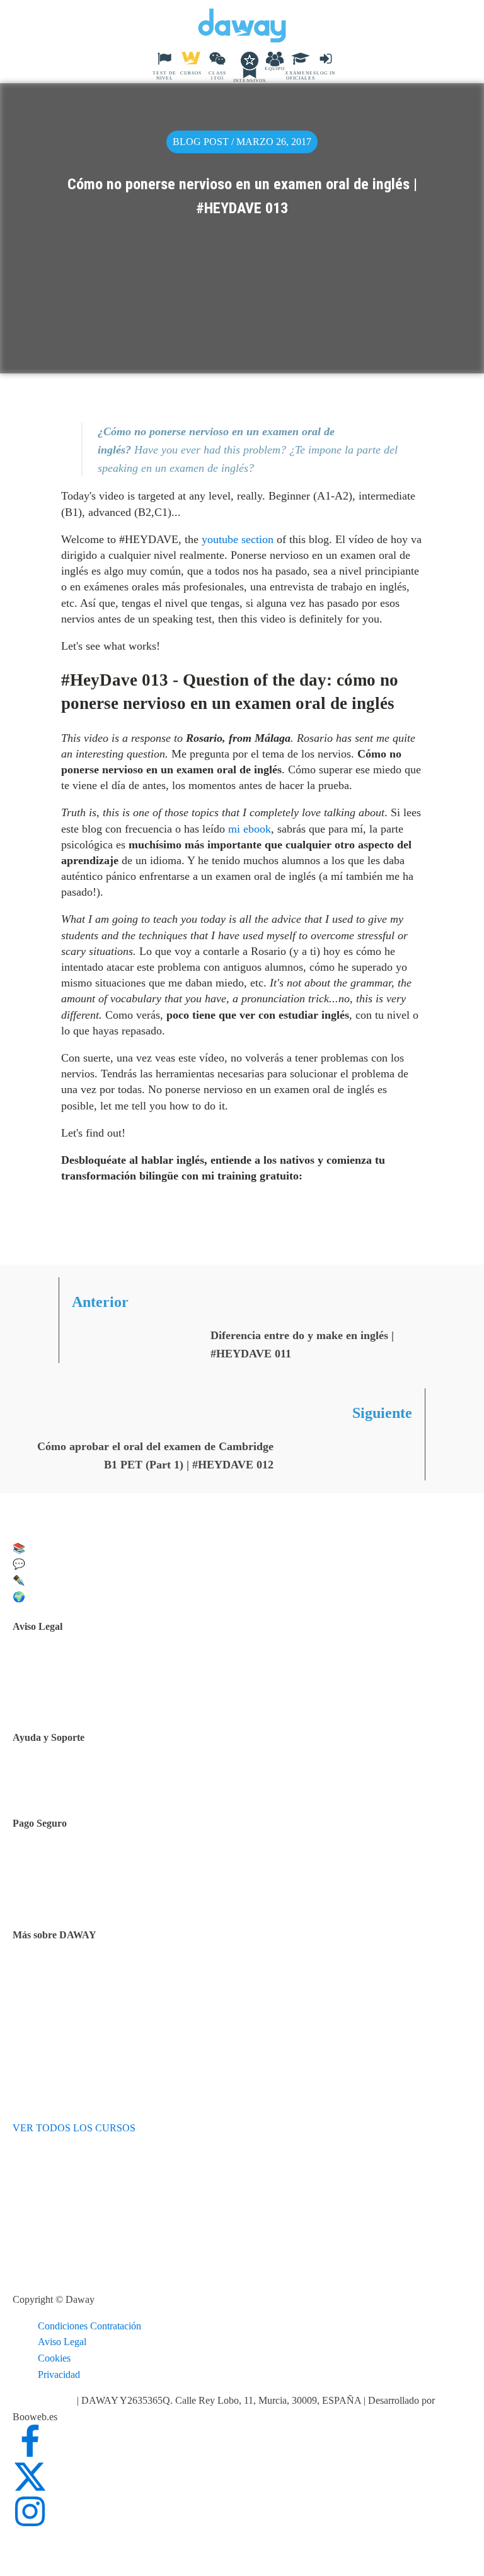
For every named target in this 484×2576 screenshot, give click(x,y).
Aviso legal (66, 1666)
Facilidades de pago (84, 1863)
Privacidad (59, 2374)
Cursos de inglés (77, 1879)
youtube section (238, 539)
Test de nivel (69, 1975)
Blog (54, 2007)
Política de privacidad (87, 1682)
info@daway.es (45, 2400)
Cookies (54, 2358)
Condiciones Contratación (89, 2326)
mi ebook (250, 829)
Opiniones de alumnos (89, 1990)
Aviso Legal (62, 2342)
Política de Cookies (83, 1698)
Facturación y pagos (84, 1895)
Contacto (62, 1780)
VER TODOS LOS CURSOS (74, 2128)
